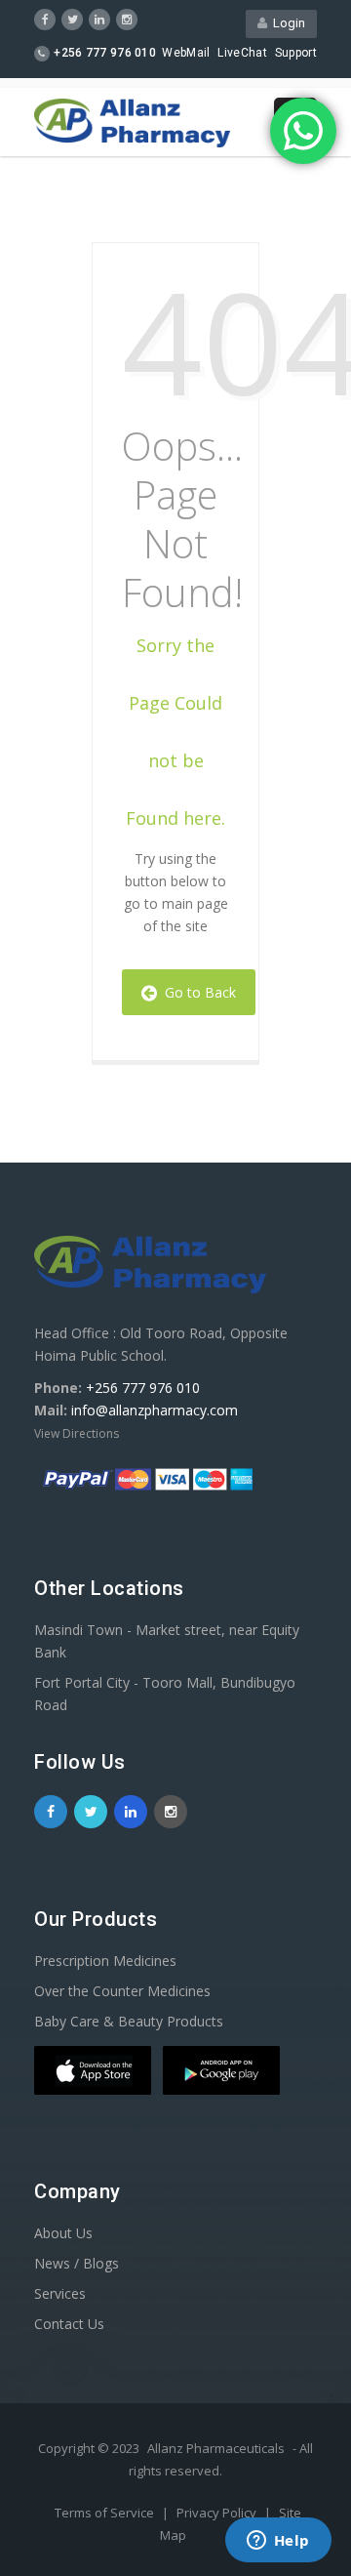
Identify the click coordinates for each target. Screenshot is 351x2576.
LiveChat (242, 53)
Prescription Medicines (105, 1961)
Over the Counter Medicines (122, 1991)
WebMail (186, 53)
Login (286, 23)
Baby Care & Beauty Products (129, 2021)
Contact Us (69, 2324)
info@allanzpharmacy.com (155, 1410)
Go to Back (196, 992)
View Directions (77, 1433)
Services (60, 2293)
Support (296, 53)
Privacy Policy (218, 2513)
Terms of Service (106, 2513)
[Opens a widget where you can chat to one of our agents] (278, 2542)
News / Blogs (77, 2263)
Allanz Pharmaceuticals (216, 2448)
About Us (63, 2233)
